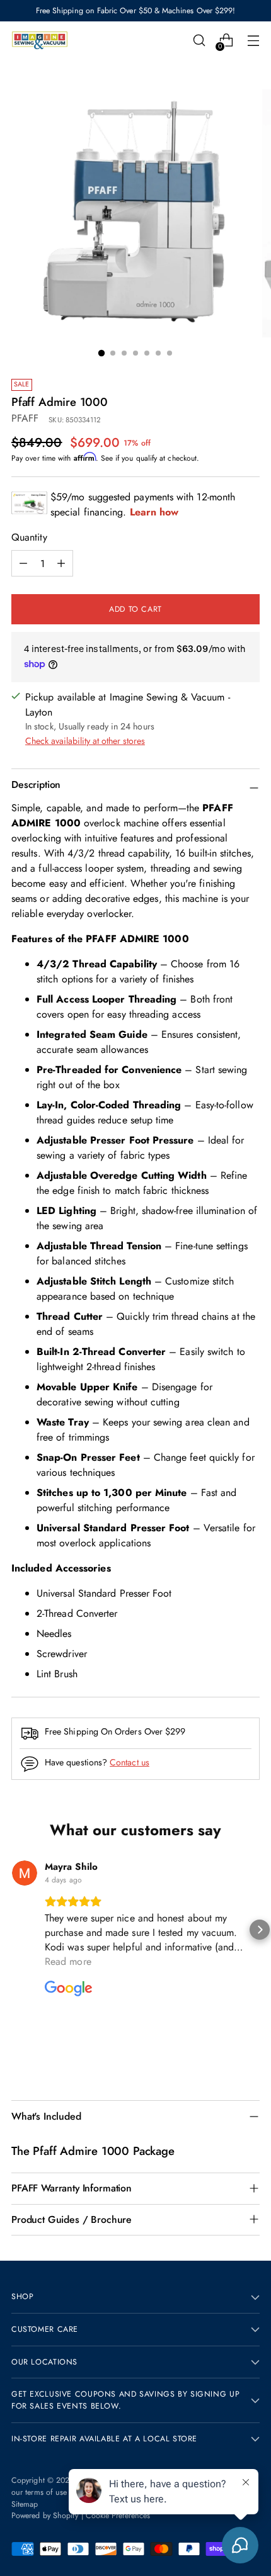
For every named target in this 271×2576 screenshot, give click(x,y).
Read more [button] (68, 1961)
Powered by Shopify (45, 2516)
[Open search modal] (199, 41)
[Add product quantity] (23, 563)
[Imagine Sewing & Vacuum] (40, 41)
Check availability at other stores (85, 741)
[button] (11, 1930)
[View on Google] (25, 1873)
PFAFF (25, 418)
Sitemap (25, 2504)
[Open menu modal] (253, 41)
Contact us (130, 1762)
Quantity (29, 537)
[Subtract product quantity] (61, 563)
